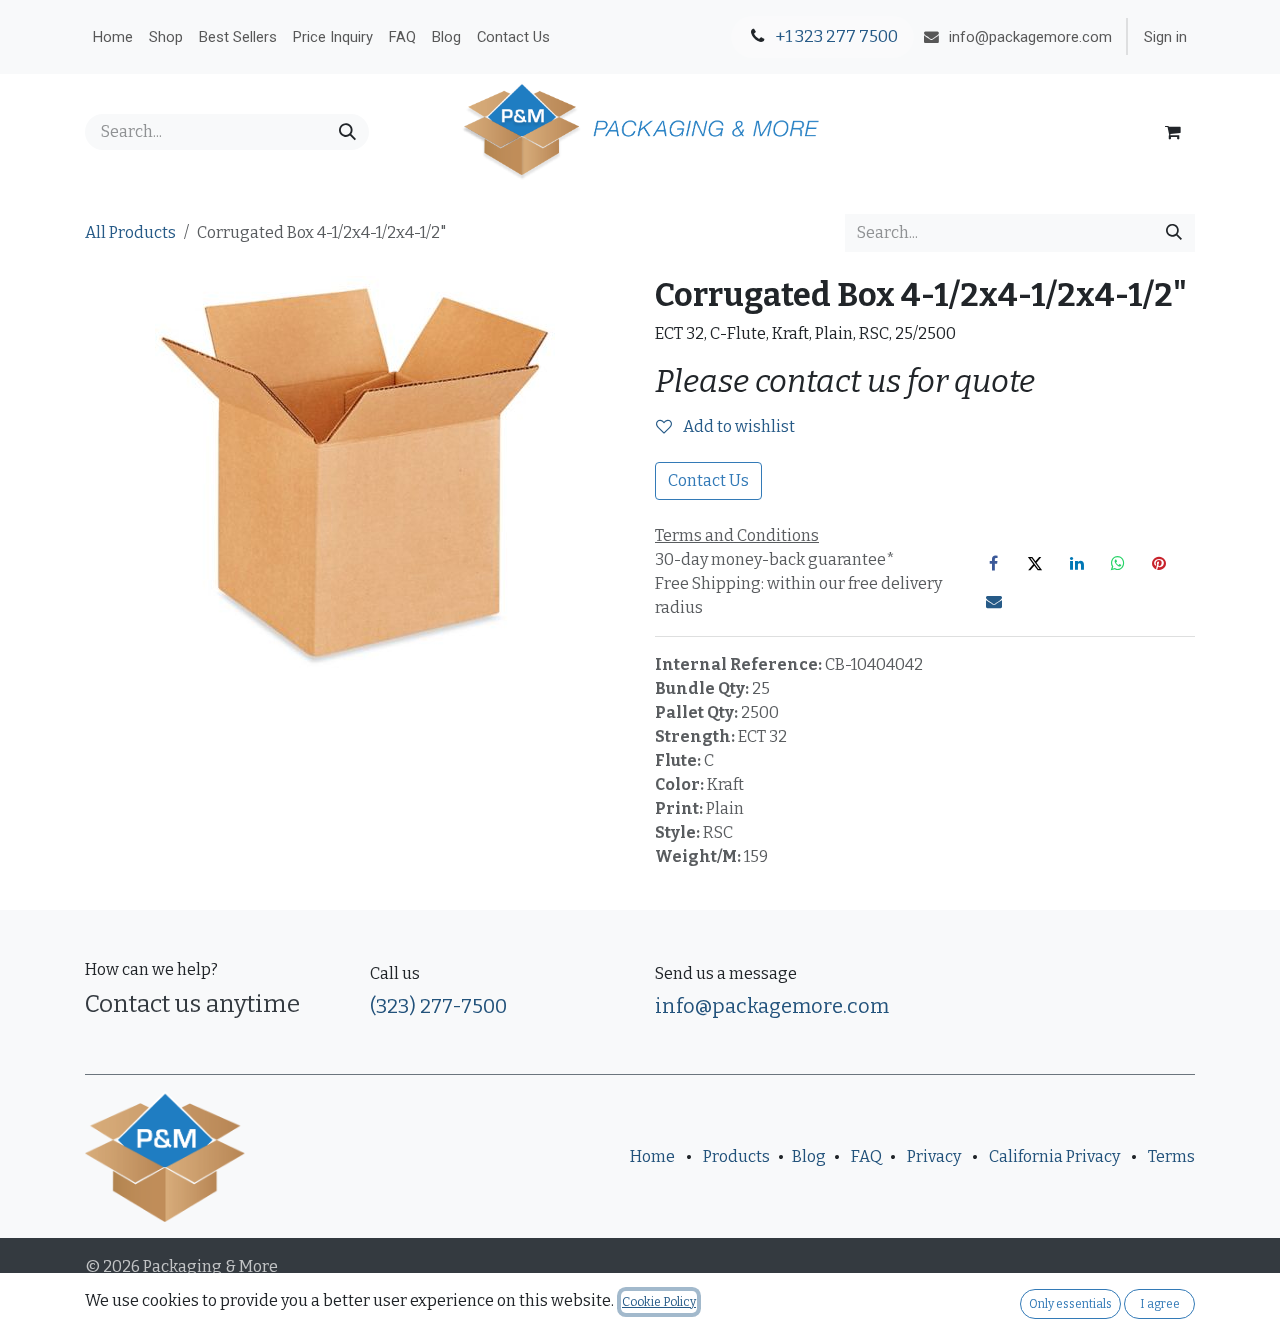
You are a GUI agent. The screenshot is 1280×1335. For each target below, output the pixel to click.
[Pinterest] (1159, 563)
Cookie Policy (659, 1302)
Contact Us (708, 480)
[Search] (347, 132)
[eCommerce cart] (1173, 132)
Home (652, 1156)
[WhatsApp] (1118, 563)
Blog (809, 1156)
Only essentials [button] (1070, 1304)
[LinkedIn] (1077, 563)
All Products (130, 232)
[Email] (994, 601)
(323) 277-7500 (438, 1006)
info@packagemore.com (772, 1006)
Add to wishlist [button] (737, 426)
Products (736, 1156)
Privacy (934, 1156)
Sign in (1165, 37)
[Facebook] (994, 563)
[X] (1035, 563)
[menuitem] (113, 37)
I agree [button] (1160, 1304)
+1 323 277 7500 (835, 36)
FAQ (866, 1156)
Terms (1171, 1156)
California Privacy (1054, 1156)
